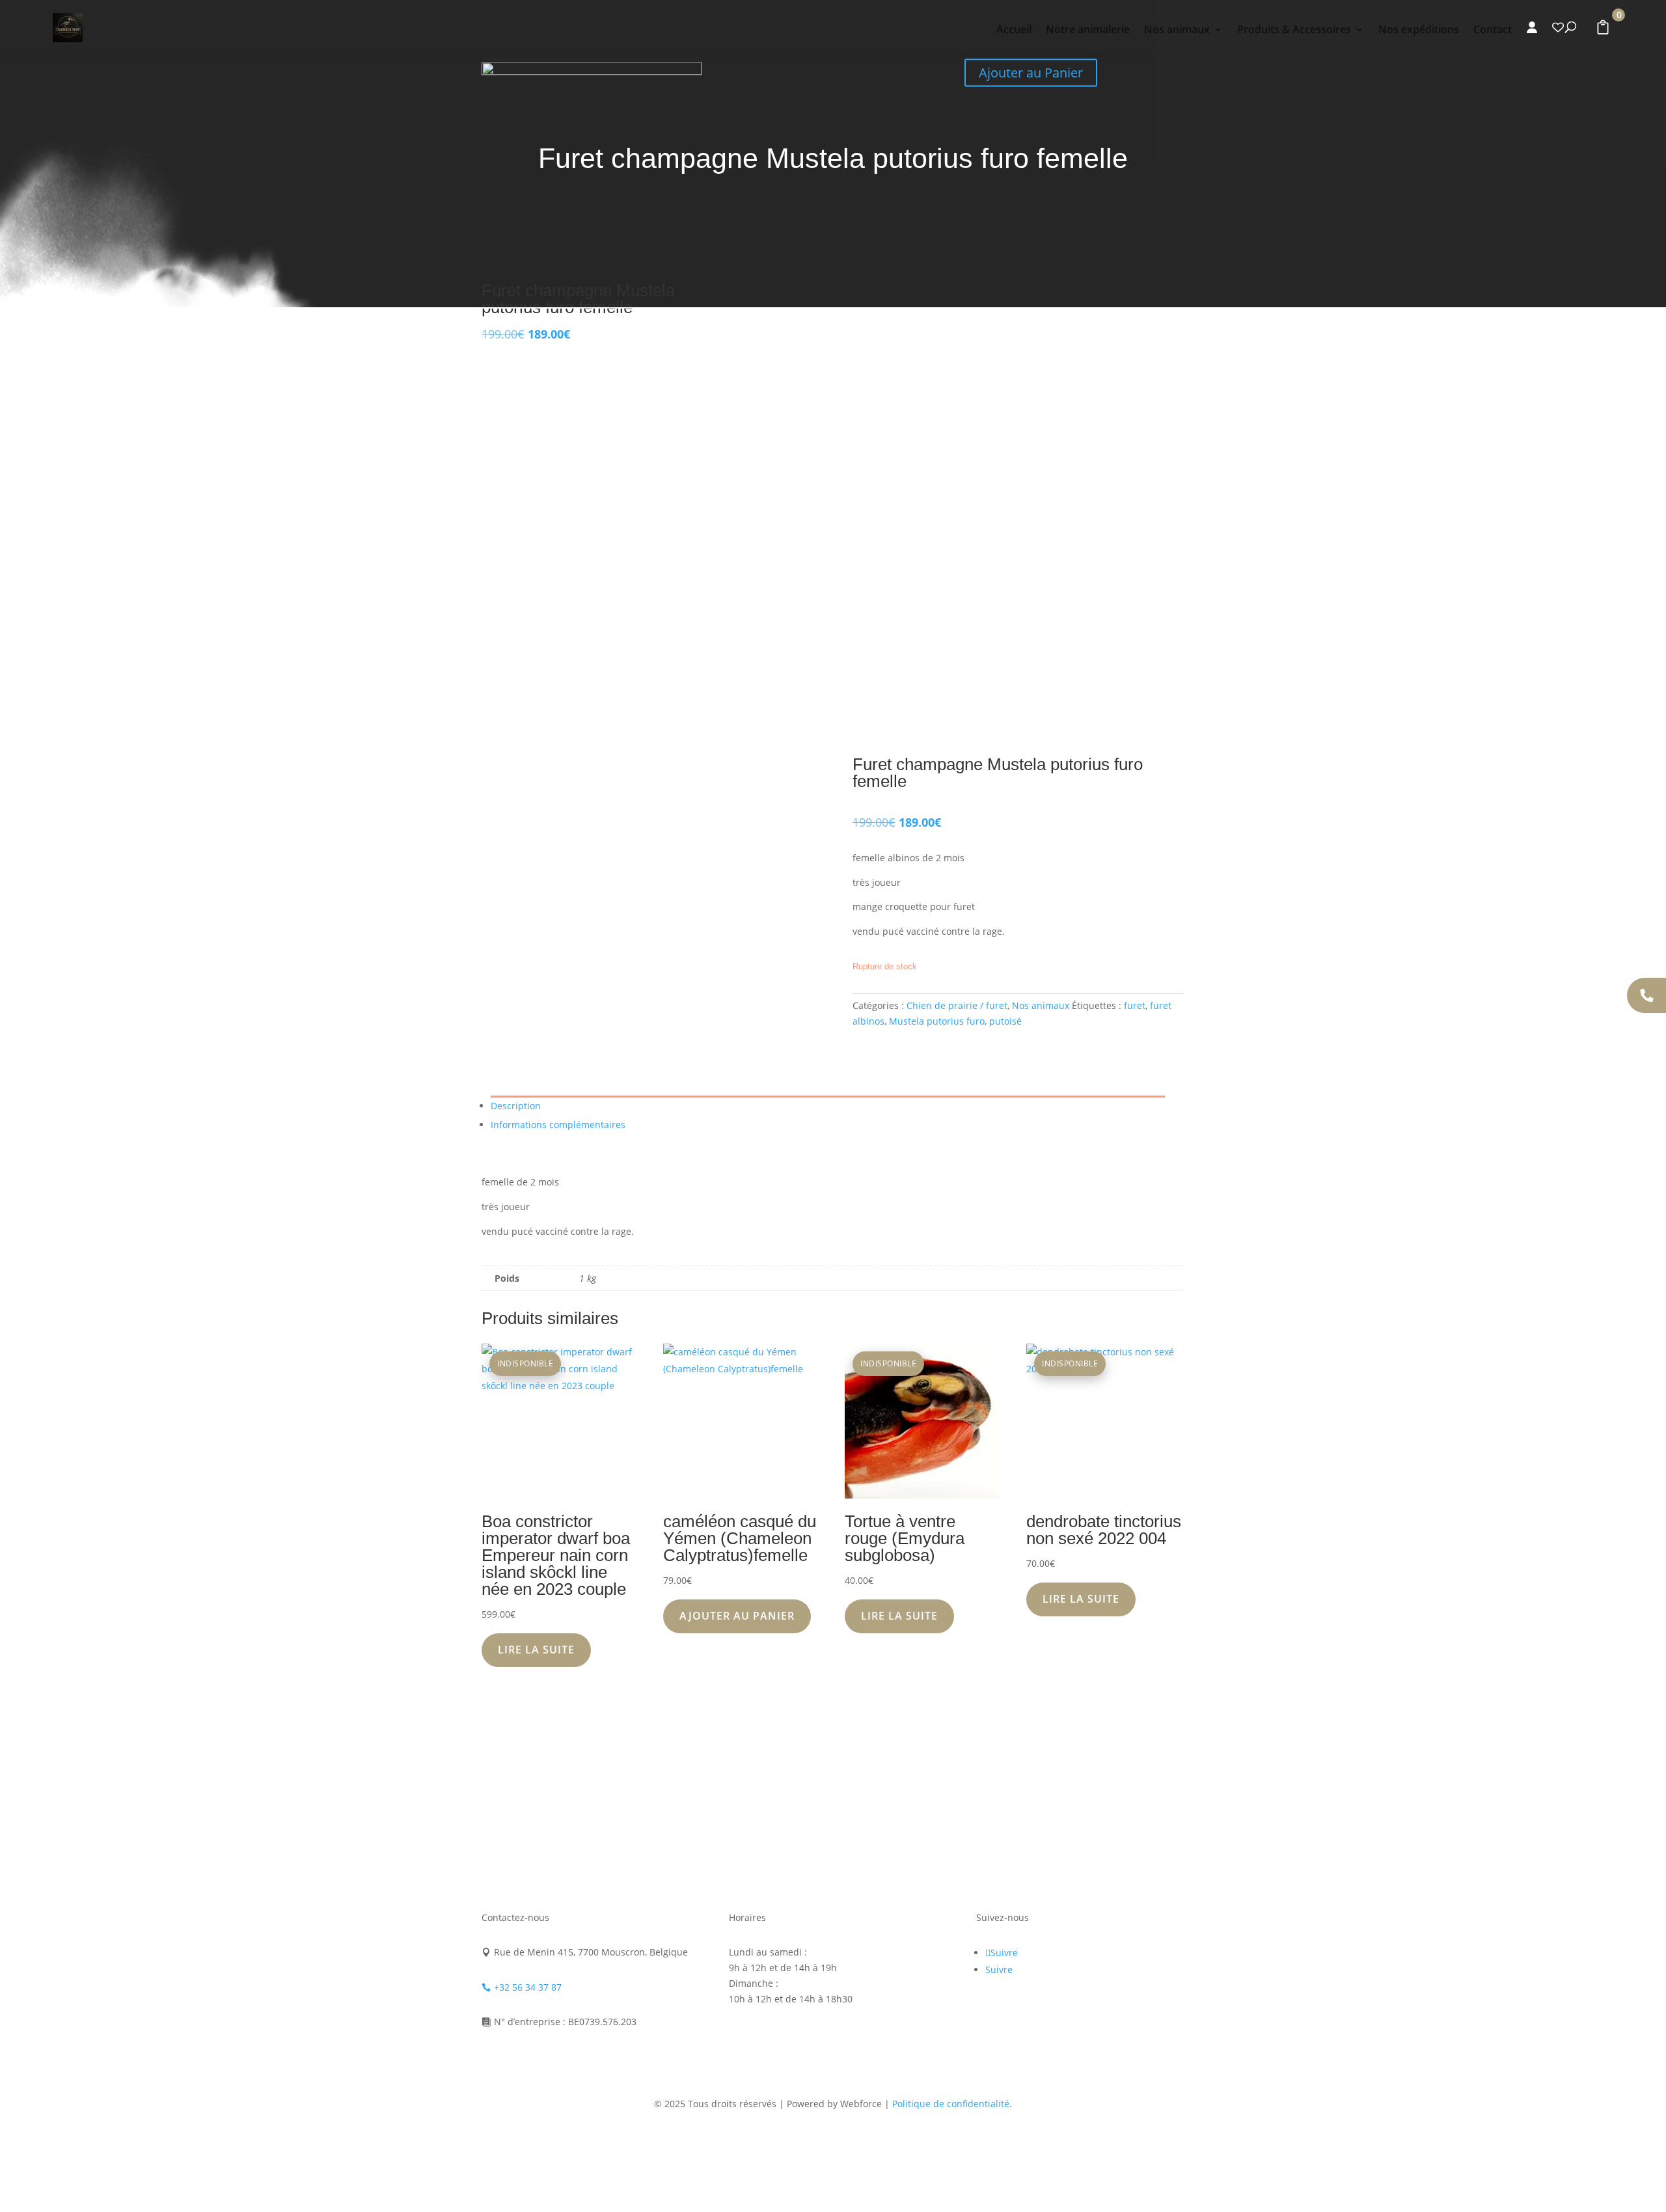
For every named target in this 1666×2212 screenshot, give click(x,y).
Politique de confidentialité (951, 2104)
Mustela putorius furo (937, 1021)
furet (1135, 1005)
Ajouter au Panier (1031, 73)
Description (516, 1106)
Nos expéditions (1419, 31)
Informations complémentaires (558, 1125)
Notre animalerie (1088, 31)
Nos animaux (1177, 31)
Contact (1493, 31)
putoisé (1005, 1021)
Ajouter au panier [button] (737, 1616)
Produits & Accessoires (1294, 31)
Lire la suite (536, 1650)
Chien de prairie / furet (957, 1005)
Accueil (1014, 31)
